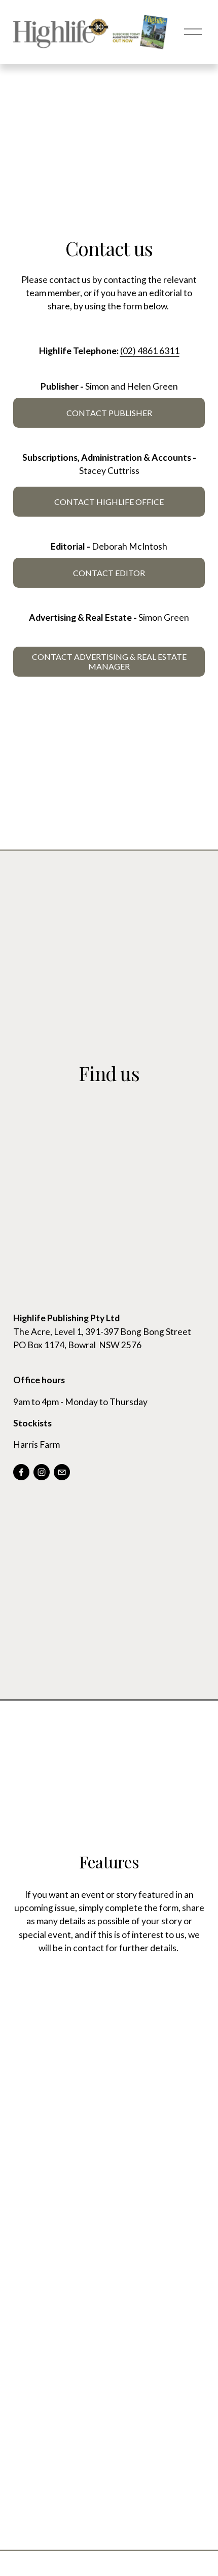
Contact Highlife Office (109, 502)
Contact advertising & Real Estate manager (109, 661)
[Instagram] (42, 1472)
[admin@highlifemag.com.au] (62, 1472)
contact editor (109, 573)
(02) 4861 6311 (150, 351)
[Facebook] (21, 1472)
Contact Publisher (109, 413)
